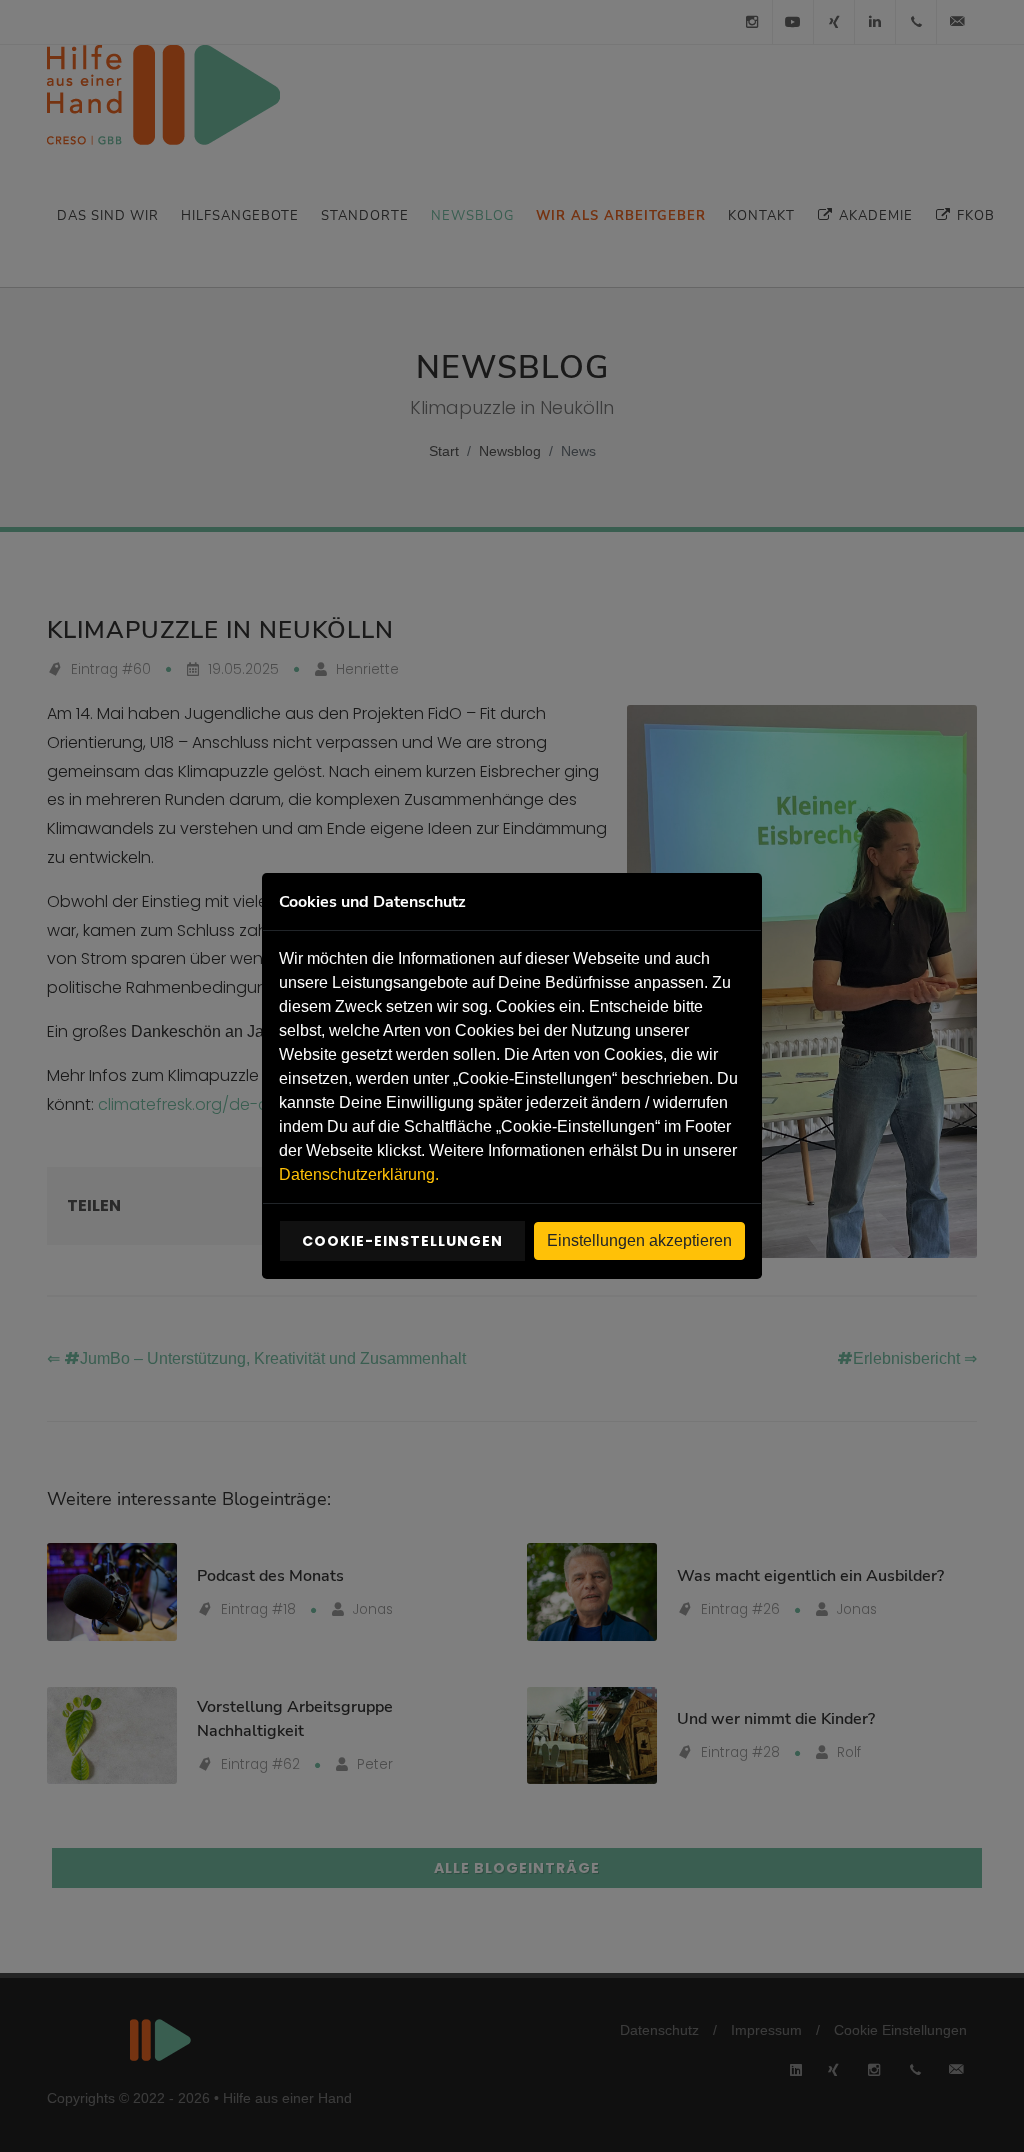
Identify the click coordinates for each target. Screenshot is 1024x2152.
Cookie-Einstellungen (402, 1241)
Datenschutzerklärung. (359, 1174)
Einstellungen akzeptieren (639, 1240)
